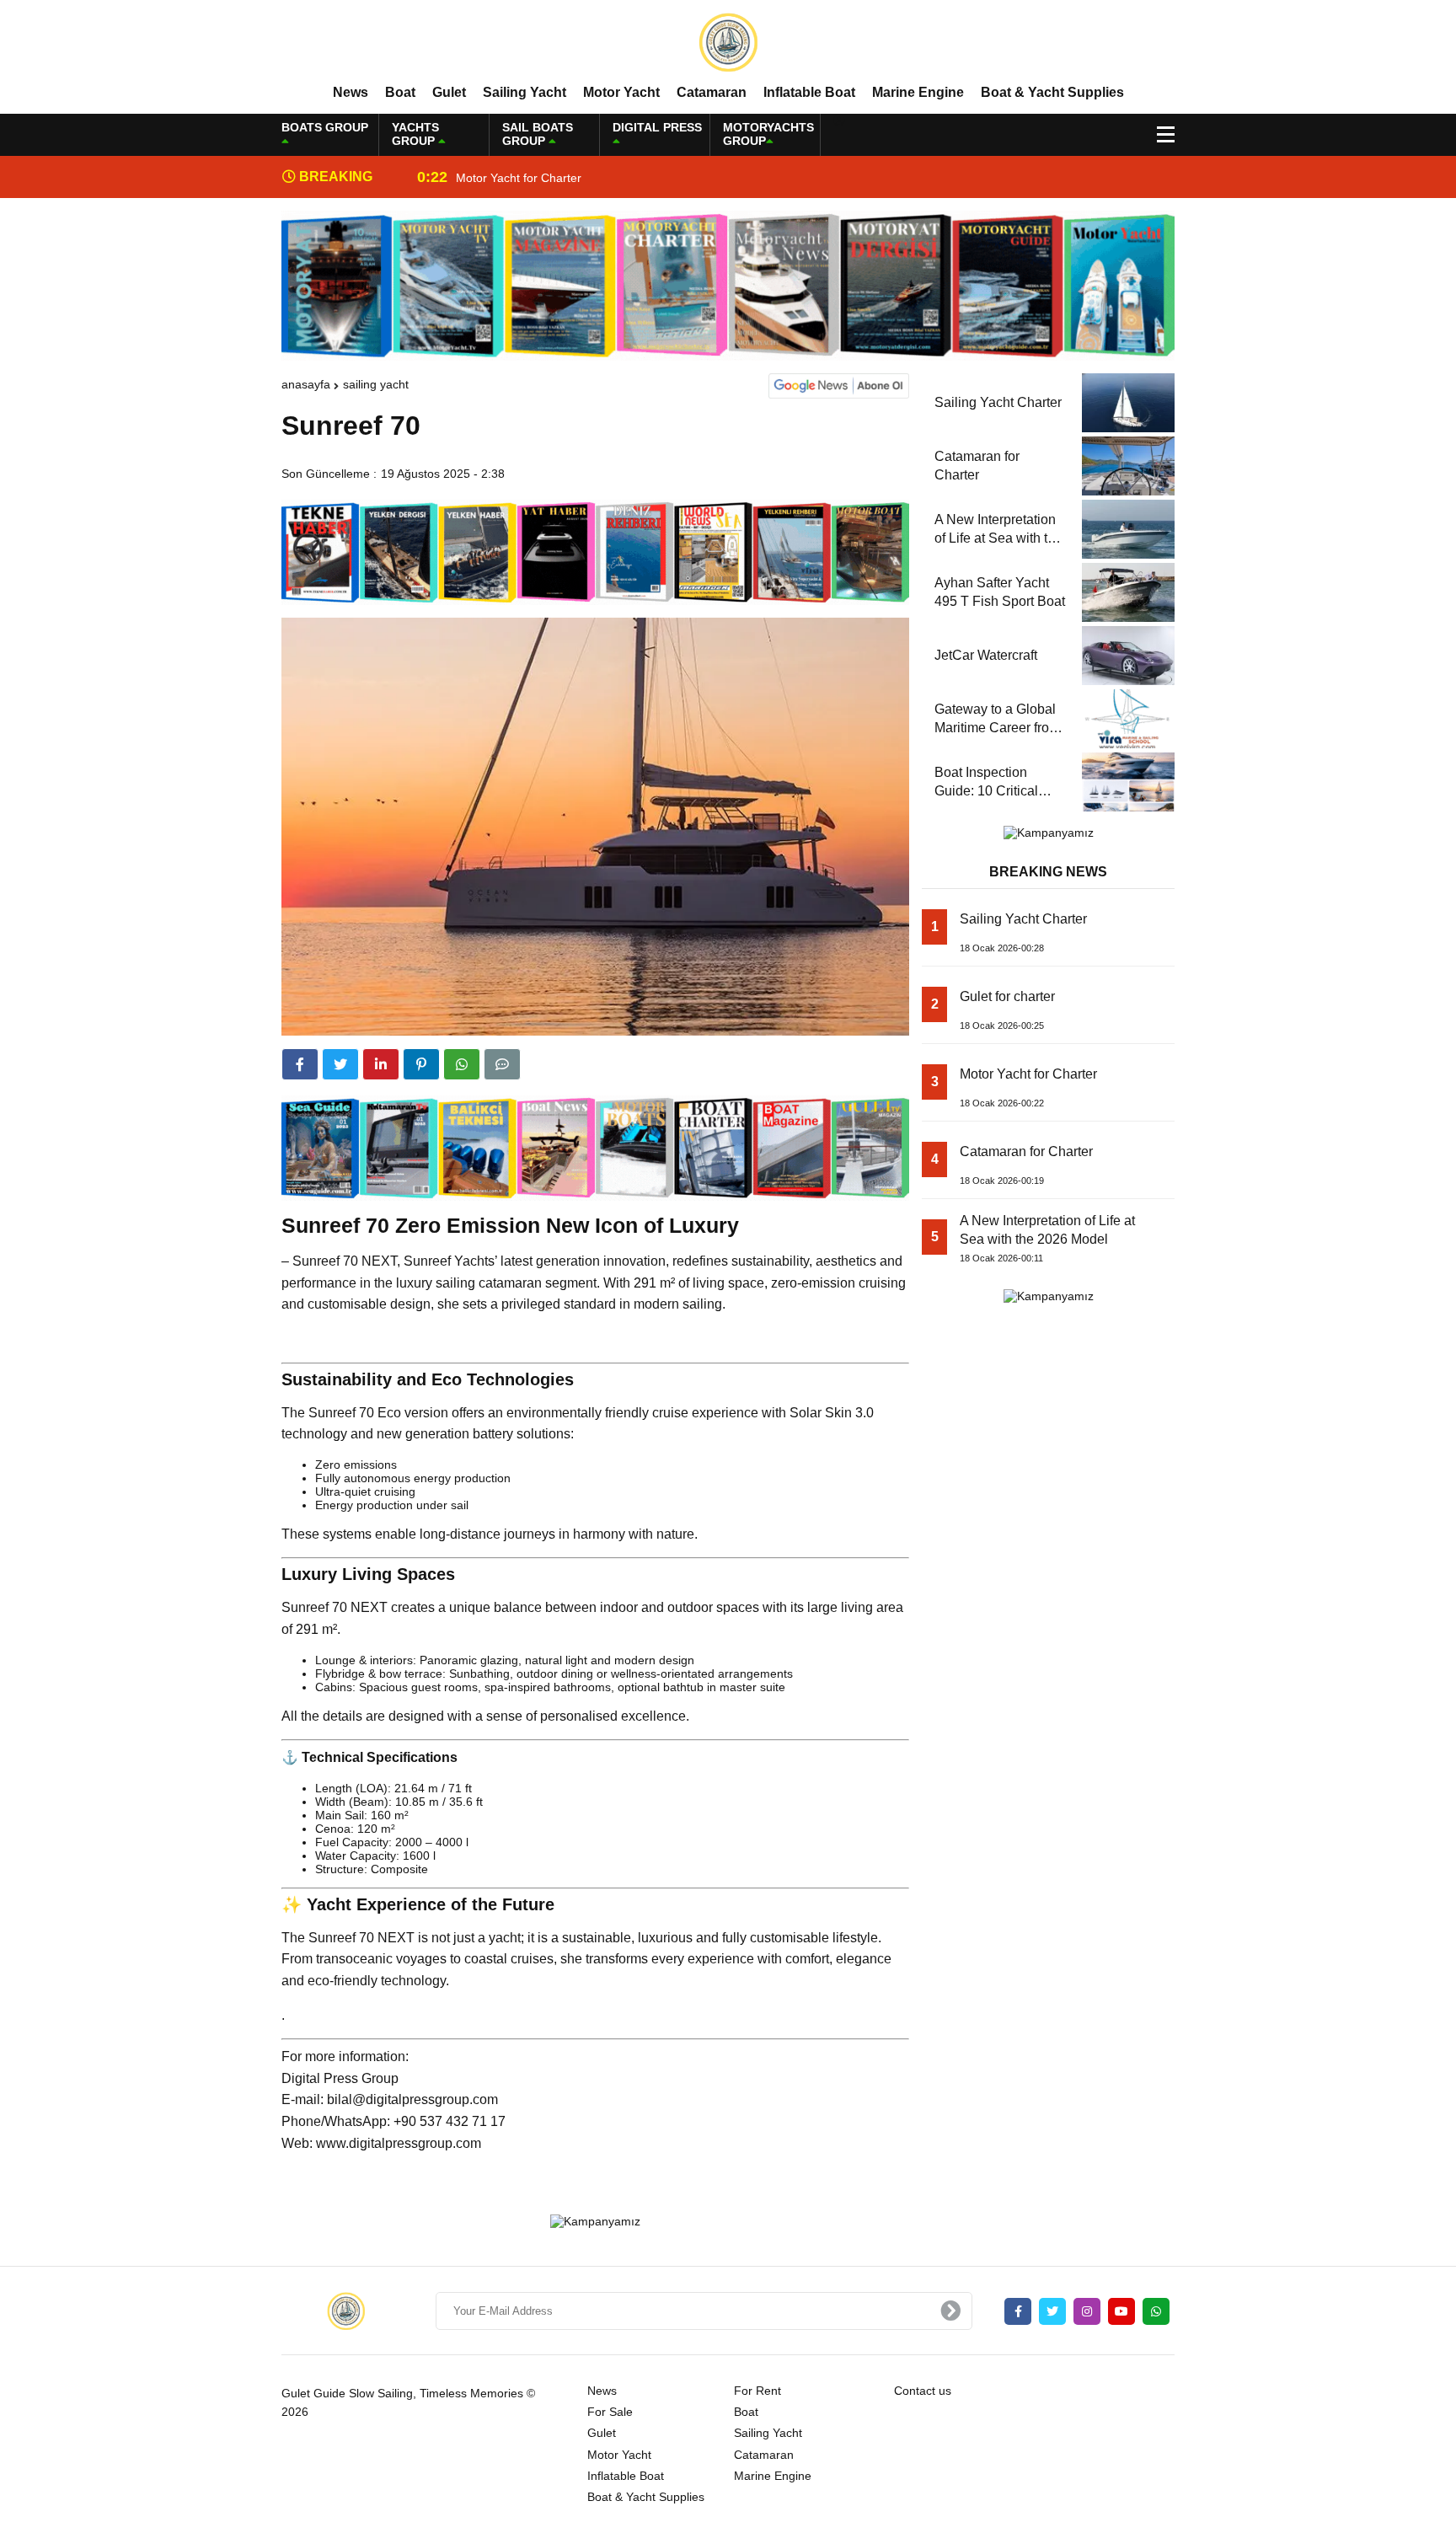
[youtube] (1121, 2311)
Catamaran (712, 92)
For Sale (610, 2412)
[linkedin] (381, 1064)
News (351, 92)
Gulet (449, 92)
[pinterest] (421, 1064)
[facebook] (300, 1064)
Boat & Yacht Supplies (1052, 92)
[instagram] (1087, 2311)
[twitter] (340, 1064)
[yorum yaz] (502, 1064)
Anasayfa (306, 384)
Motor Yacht (621, 92)
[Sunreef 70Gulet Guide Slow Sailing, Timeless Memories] (728, 41)
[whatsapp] (1156, 2311)
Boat (400, 92)
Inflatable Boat (809, 92)
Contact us (923, 2391)
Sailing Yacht (525, 92)
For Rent (757, 2391)
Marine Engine (918, 92)
